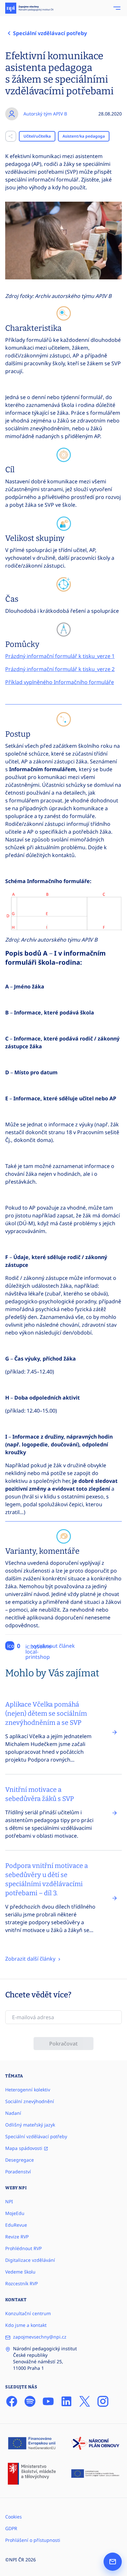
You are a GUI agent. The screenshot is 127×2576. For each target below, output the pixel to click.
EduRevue (16, 2225)
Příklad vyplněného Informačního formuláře (60, 682)
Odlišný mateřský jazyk (30, 2125)
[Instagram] (103, 2401)
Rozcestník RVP (21, 2283)
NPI (9, 2201)
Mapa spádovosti (24, 2148)
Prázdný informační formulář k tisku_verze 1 (60, 656)
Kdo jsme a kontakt (26, 2325)
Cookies (14, 2517)
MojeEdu (15, 2213)
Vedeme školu (20, 2272)
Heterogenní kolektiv (28, 2090)
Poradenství (18, 2172)
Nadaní (13, 2113)
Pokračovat (63, 2044)
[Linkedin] (66, 2401)
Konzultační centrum (28, 2313)
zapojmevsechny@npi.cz (40, 2337)
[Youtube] (48, 2401)
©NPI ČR (15, 2560)
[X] (85, 2401)
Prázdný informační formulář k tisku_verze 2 (60, 669)
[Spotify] (30, 2401)
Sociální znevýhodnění (30, 2101)
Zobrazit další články (31, 1959)
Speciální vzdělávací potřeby (36, 2136)
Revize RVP (17, 2237)
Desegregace (20, 2160)
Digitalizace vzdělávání (30, 2260)
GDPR (11, 2528)
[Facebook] (12, 2401)
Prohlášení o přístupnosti (33, 2540)
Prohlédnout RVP (23, 2248)
